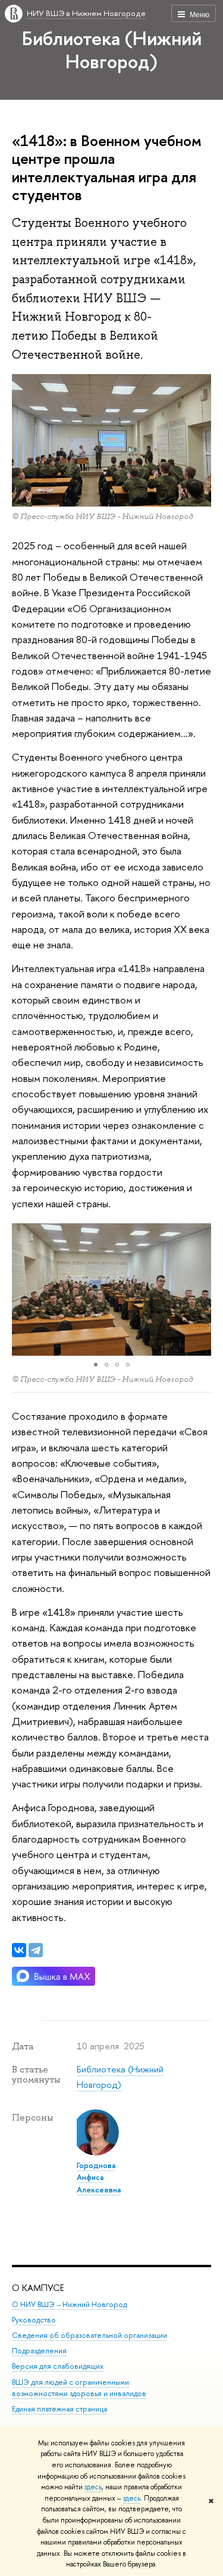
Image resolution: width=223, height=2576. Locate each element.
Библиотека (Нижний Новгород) (112, 50)
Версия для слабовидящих (58, 2366)
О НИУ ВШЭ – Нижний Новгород (69, 2304)
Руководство (34, 2320)
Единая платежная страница (59, 2409)
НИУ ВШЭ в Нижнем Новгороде (86, 13)
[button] (23, 1290)
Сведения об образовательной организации (89, 2335)
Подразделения (39, 2351)
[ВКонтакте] (19, 1950)
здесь (93, 2487)
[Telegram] (36, 1950)
